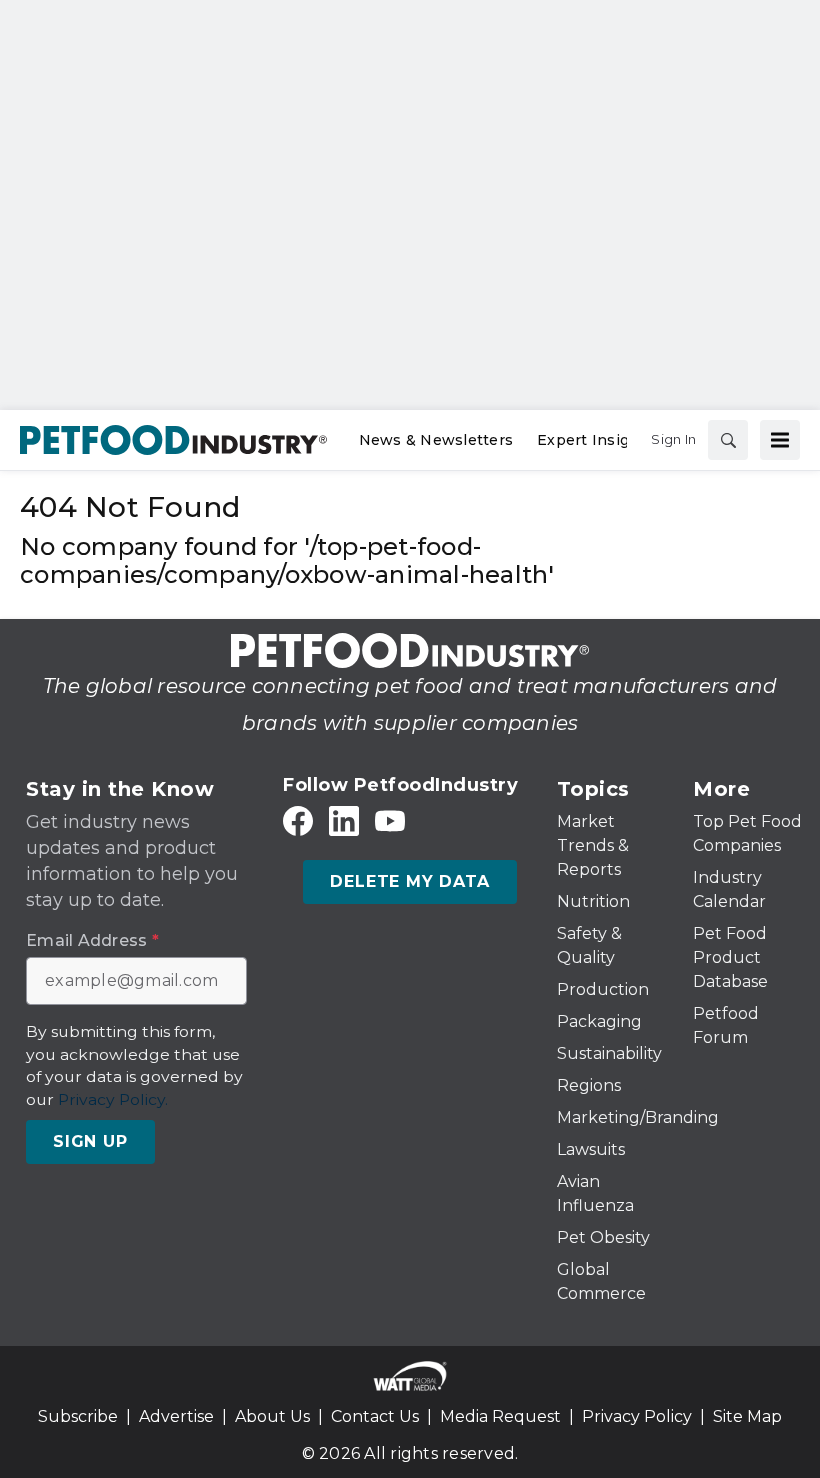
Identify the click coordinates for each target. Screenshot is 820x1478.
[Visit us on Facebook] (298, 821)
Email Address (92, 941)
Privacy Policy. (113, 1099)
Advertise (176, 1416)
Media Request (500, 1416)
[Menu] (780, 440)
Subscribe (78, 1416)
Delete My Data (409, 881)
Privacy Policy (637, 1416)
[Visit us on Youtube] (390, 821)
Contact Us (375, 1416)
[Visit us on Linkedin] (344, 821)
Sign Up (90, 1141)
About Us (272, 1416)
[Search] (728, 440)
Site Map (747, 1416)
